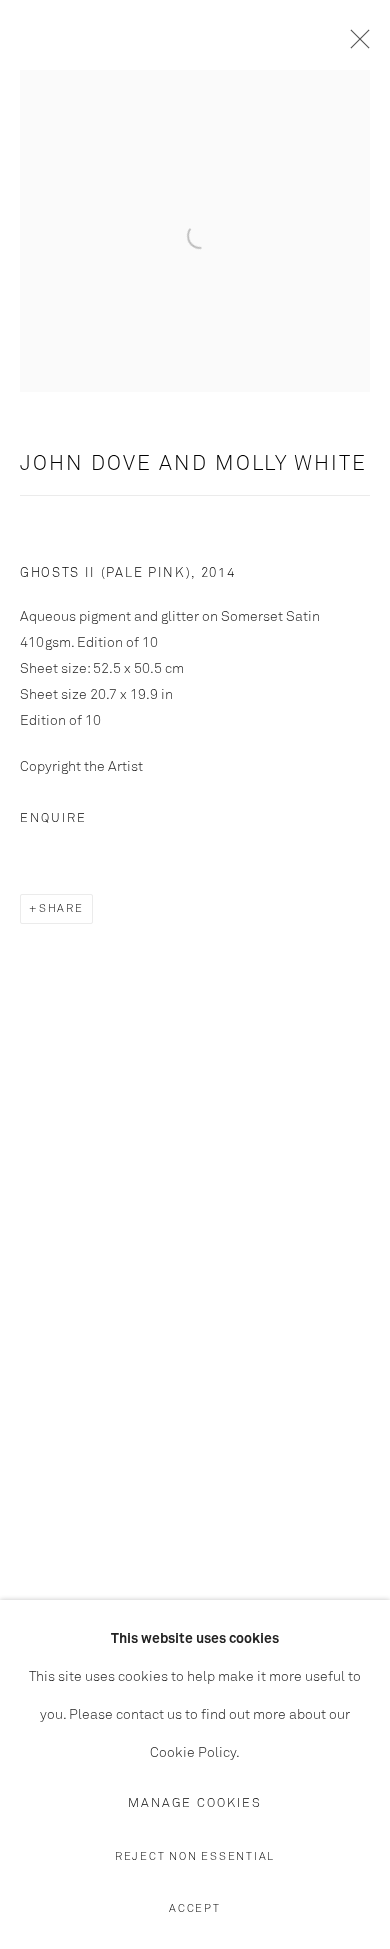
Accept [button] (195, 1908)
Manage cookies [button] (195, 1803)
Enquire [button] (53, 818)
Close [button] (355, 45)
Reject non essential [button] (195, 1856)
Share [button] (61, 908)
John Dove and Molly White (193, 464)
